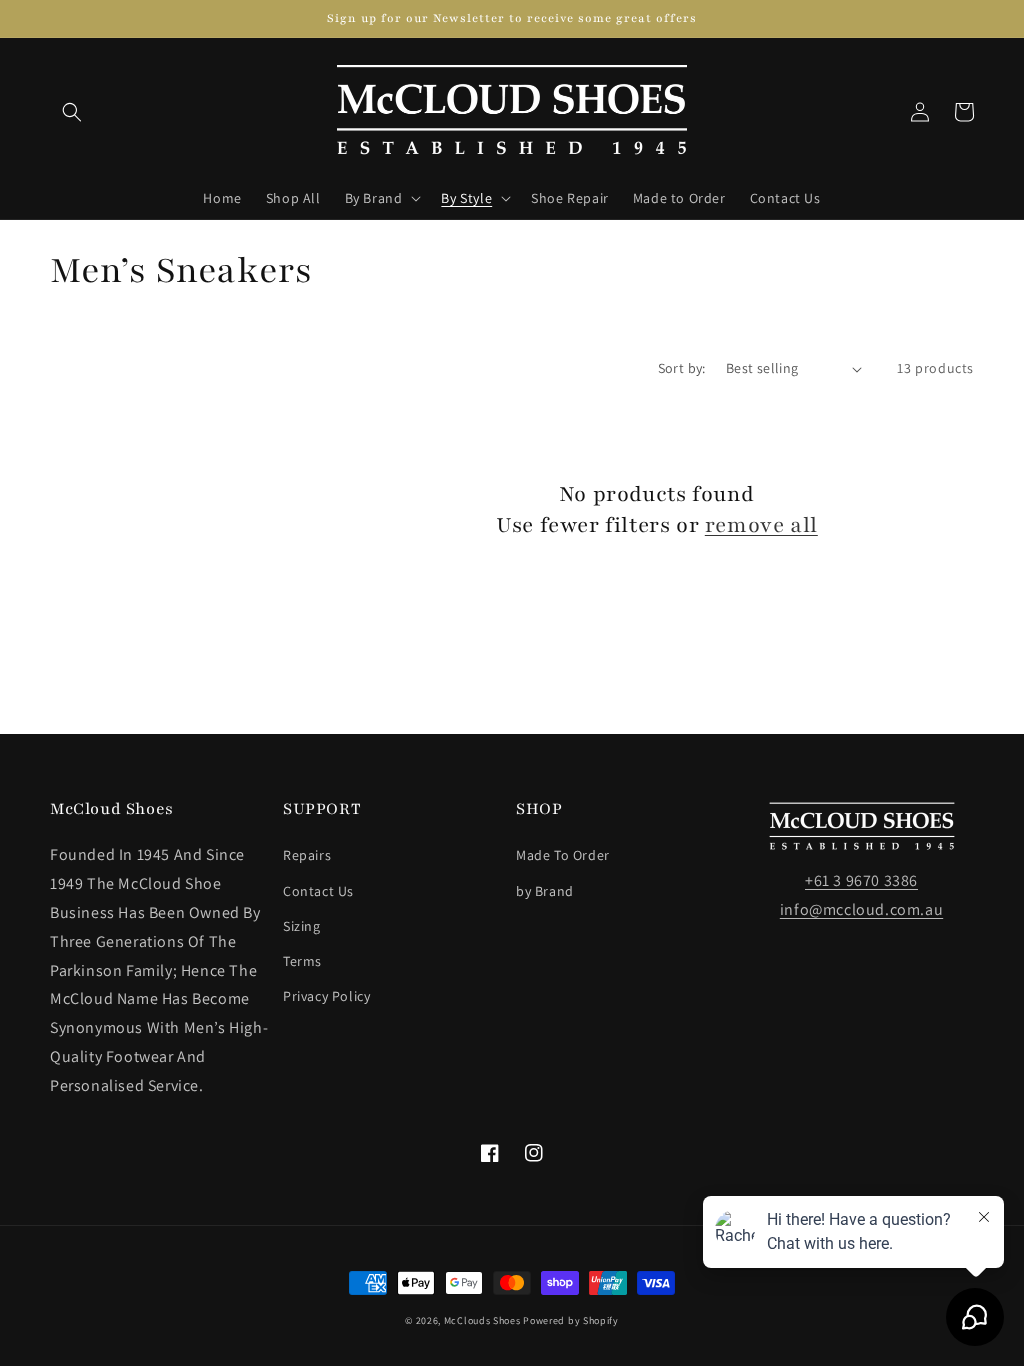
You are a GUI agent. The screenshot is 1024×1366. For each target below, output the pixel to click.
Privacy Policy (326, 996)
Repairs (307, 855)
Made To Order (563, 855)
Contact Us (318, 891)
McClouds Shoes (482, 1320)
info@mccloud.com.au (861, 909)
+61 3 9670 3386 (861, 880)
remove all (761, 525)
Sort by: (682, 368)
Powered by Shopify (571, 1320)
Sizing (302, 926)
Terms (302, 961)
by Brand (545, 891)
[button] (72, 112)
